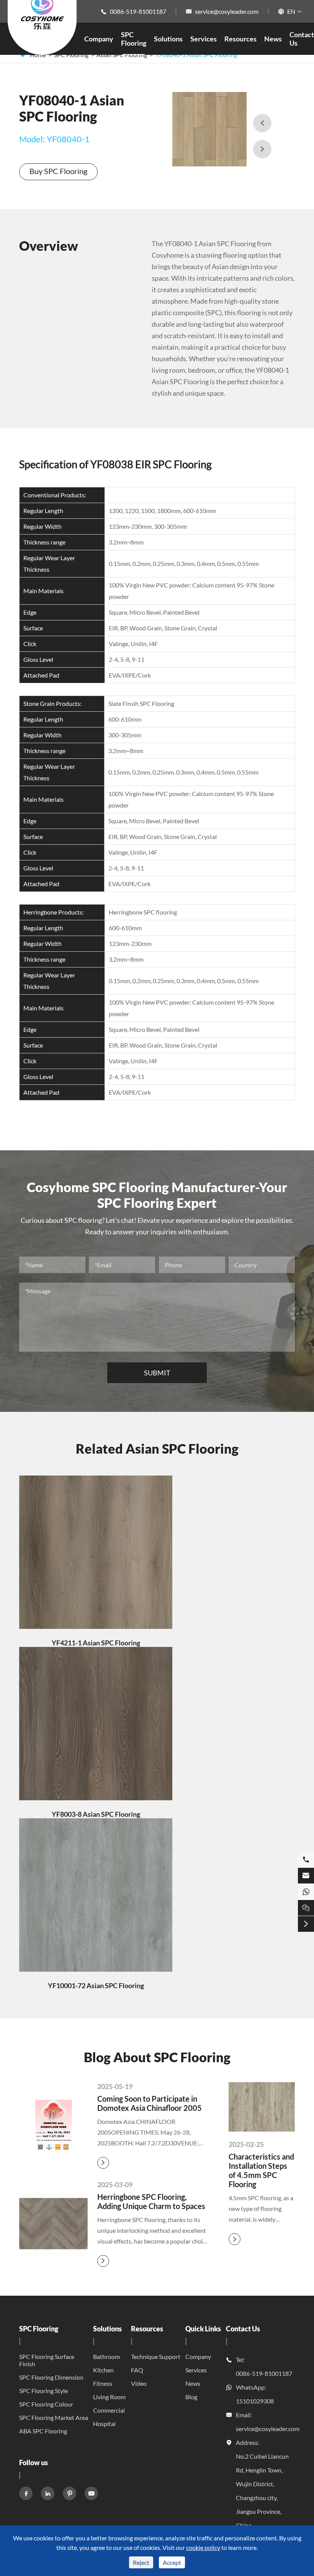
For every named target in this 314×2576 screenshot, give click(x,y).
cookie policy (203, 2547)
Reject (141, 2562)
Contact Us (243, 2329)
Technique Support (156, 2356)
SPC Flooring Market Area (54, 2417)
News (273, 39)
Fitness (103, 2383)
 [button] (262, 149)
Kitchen (103, 2370)
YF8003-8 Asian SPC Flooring (96, 1814)
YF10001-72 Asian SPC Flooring (96, 1985)
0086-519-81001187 (138, 11)
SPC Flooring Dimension (51, 2377)
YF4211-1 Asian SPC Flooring (96, 1643)
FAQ (137, 2370)
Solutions (168, 39)
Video (139, 2383)
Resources (240, 39)
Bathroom (106, 2356)
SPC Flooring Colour (46, 2404)
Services (204, 39)
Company (99, 39)
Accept (172, 2562)
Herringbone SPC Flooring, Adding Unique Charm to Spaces (151, 2201)
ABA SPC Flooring (43, 2431)
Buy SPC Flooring (58, 171)
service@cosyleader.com (227, 11)
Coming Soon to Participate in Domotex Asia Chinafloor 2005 (150, 2103)
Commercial (109, 2410)
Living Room (109, 2397)
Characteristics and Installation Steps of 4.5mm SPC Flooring (261, 2170)
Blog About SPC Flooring (157, 2057)
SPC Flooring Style (43, 2391)
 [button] (262, 123)
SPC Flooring (134, 39)
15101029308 (255, 2401)
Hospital (104, 2424)
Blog (191, 2397)
